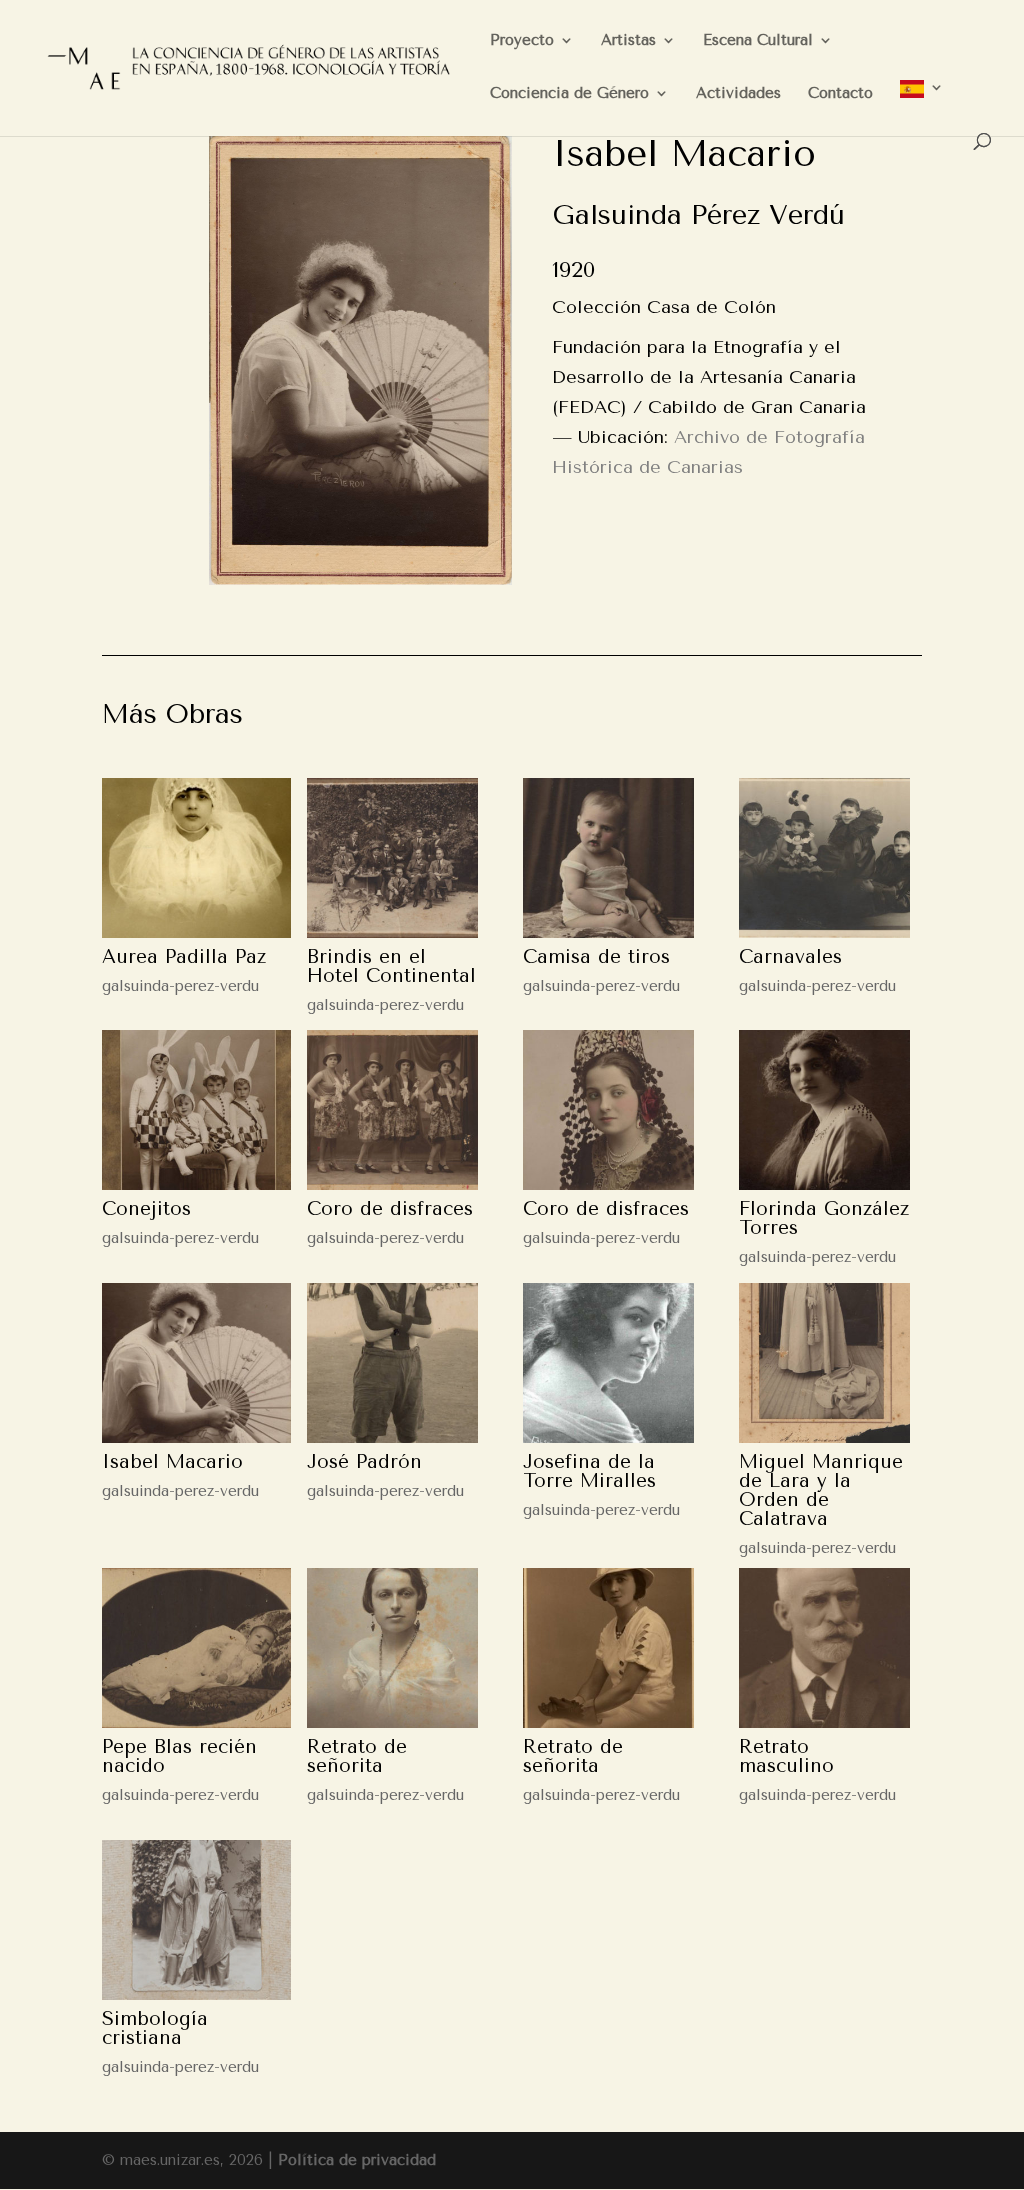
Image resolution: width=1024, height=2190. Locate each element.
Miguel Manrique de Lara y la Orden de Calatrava (821, 1490)
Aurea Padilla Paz (184, 957)
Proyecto (522, 41)
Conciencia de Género (569, 94)
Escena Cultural (758, 41)
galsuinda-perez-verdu (180, 986)
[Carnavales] (824, 858)
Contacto (840, 94)
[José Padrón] (392, 1363)
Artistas (628, 41)
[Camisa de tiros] (608, 858)
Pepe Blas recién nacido (179, 1756)
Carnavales (790, 957)
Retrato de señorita (357, 1756)
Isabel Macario (172, 1462)
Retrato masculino (786, 1756)
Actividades (738, 94)
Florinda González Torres (824, 1218)
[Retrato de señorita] (392, 1648)
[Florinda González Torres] (824, 1110)
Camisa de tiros (596, 957)
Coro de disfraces (390, 1209)
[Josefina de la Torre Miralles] (608, 1363)
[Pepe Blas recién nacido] (196, 1648)
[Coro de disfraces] (392, 1110)
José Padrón (364, 1462)
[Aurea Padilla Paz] (196, 858)
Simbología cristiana (155, 2028)
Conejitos (146, 1209)
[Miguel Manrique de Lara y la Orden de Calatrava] (824, 1363)
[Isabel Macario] (196, 1363)
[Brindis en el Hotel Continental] (392, 858)
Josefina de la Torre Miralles (589, 1471)
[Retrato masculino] (824, 1648)
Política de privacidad (357, 2160)
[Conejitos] (196, 1110)
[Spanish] (922, 106)
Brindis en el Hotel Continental (391, 966)
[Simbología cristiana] (196, 1920)
